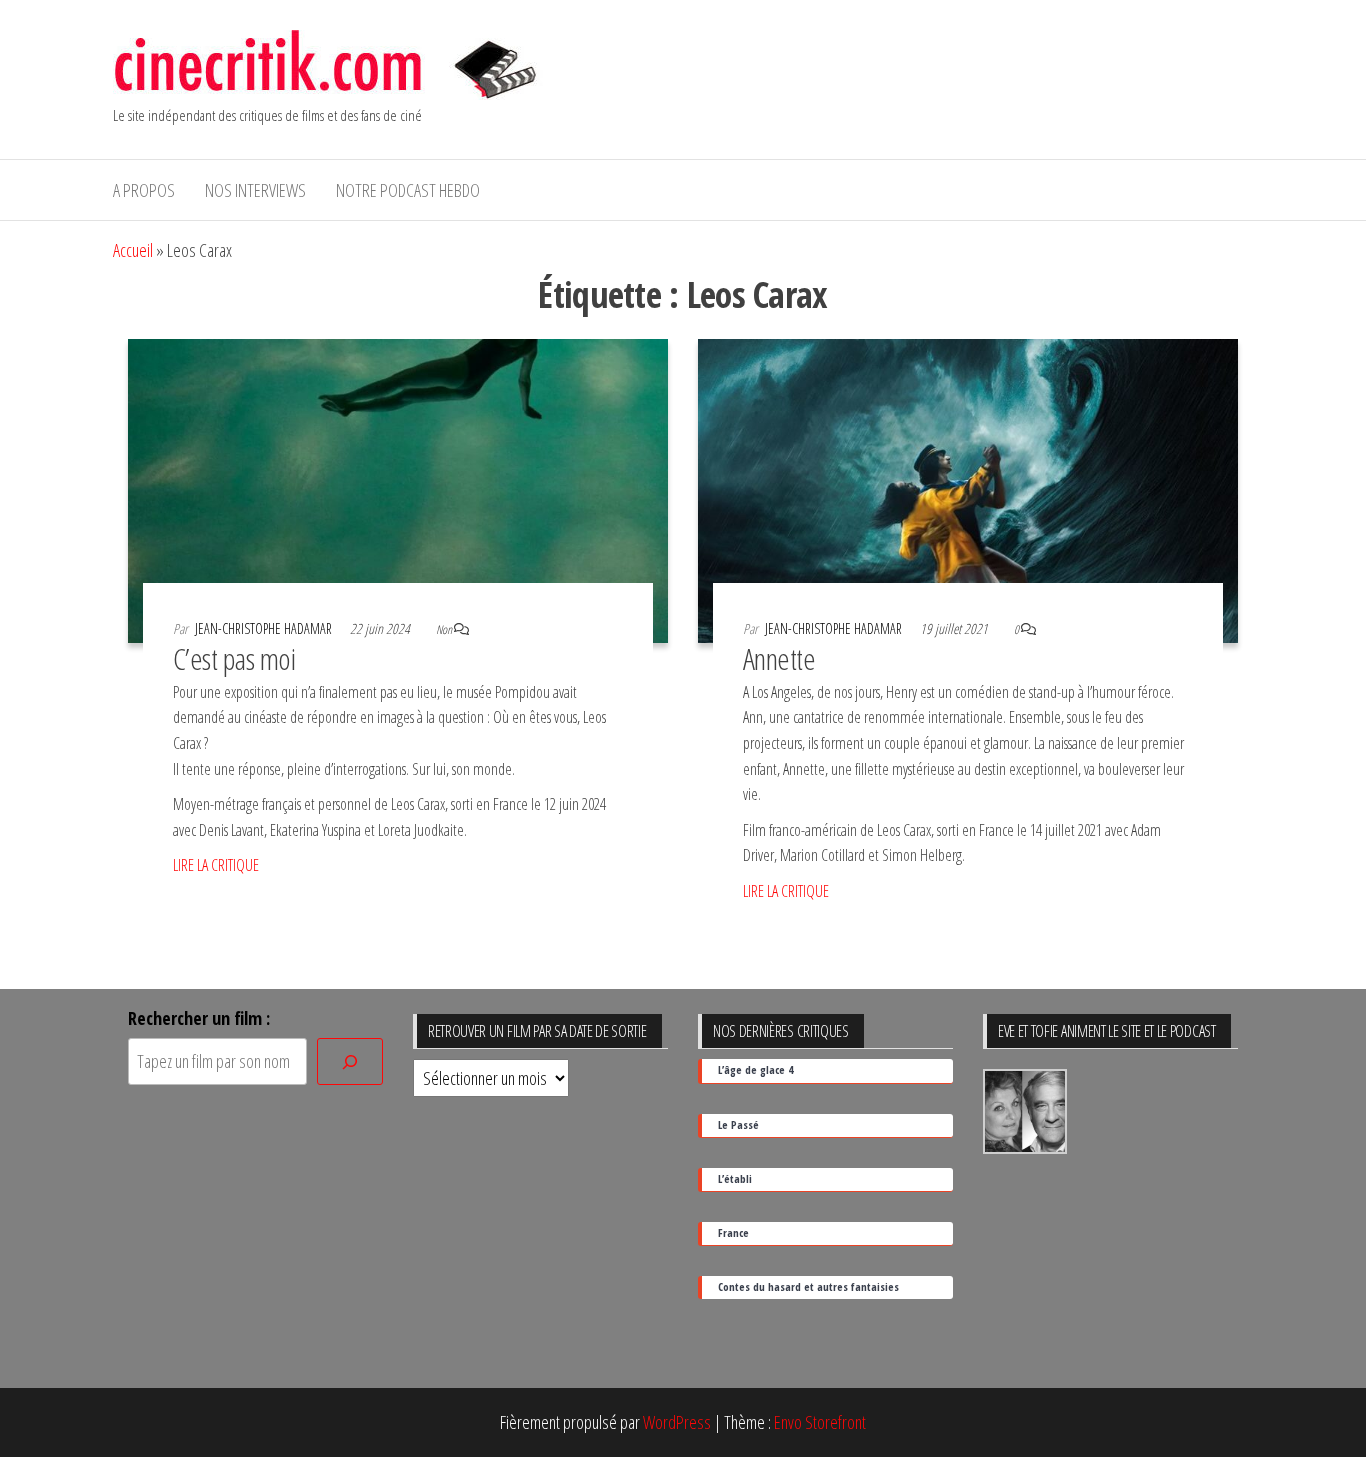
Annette (779, 658)
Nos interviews (255, 190)
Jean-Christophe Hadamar (265, 628)
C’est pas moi (234, 658)
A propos (144, 190)
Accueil (133, 250)
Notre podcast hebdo (408, 190)
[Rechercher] (350, 1061)
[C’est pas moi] (398, 489)
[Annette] (968, 489)
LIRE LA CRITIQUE (216, 865)
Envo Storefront (820, 1422)
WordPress (677, 1422)
